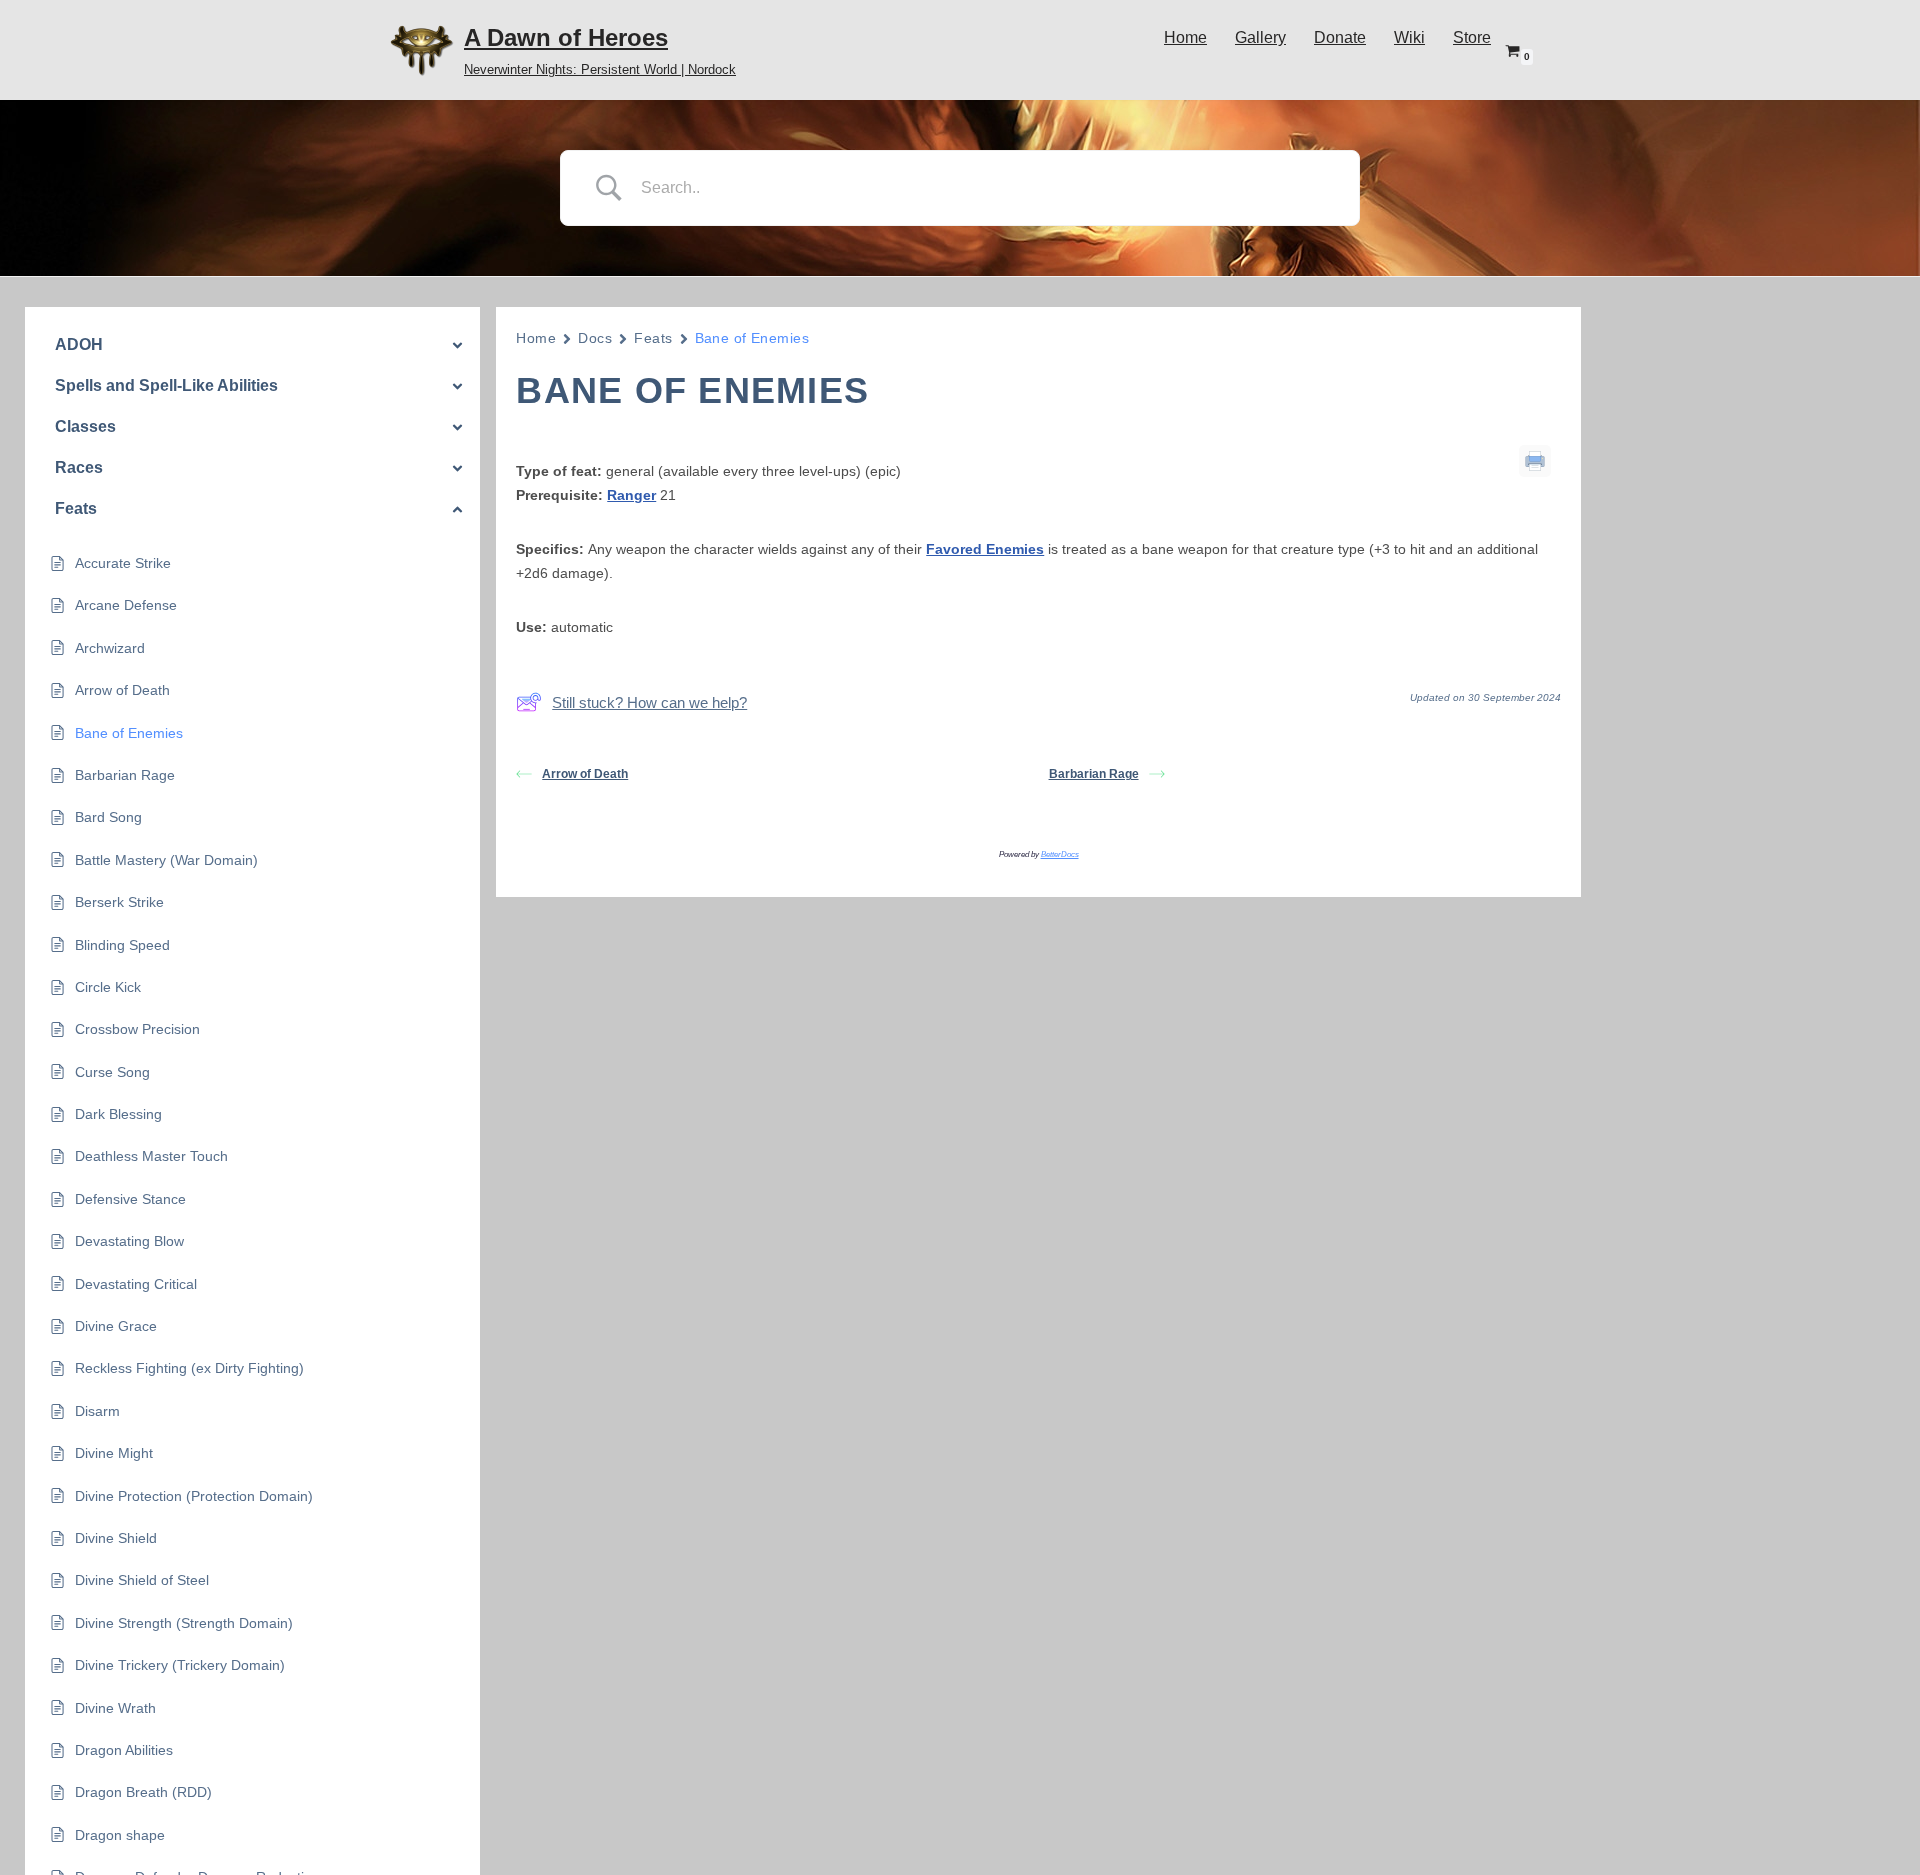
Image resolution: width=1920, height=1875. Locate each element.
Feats (653, 338)
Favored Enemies (985, 549)
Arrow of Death (585, 774)
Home (1185, 37)
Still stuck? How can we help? (649, 702)
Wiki (1409, 37)
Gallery (1260, 37)
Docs (595, 338)
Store (1472, 37)
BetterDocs (1060, 854)
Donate (1340, 37)
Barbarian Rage (1094, 774)
